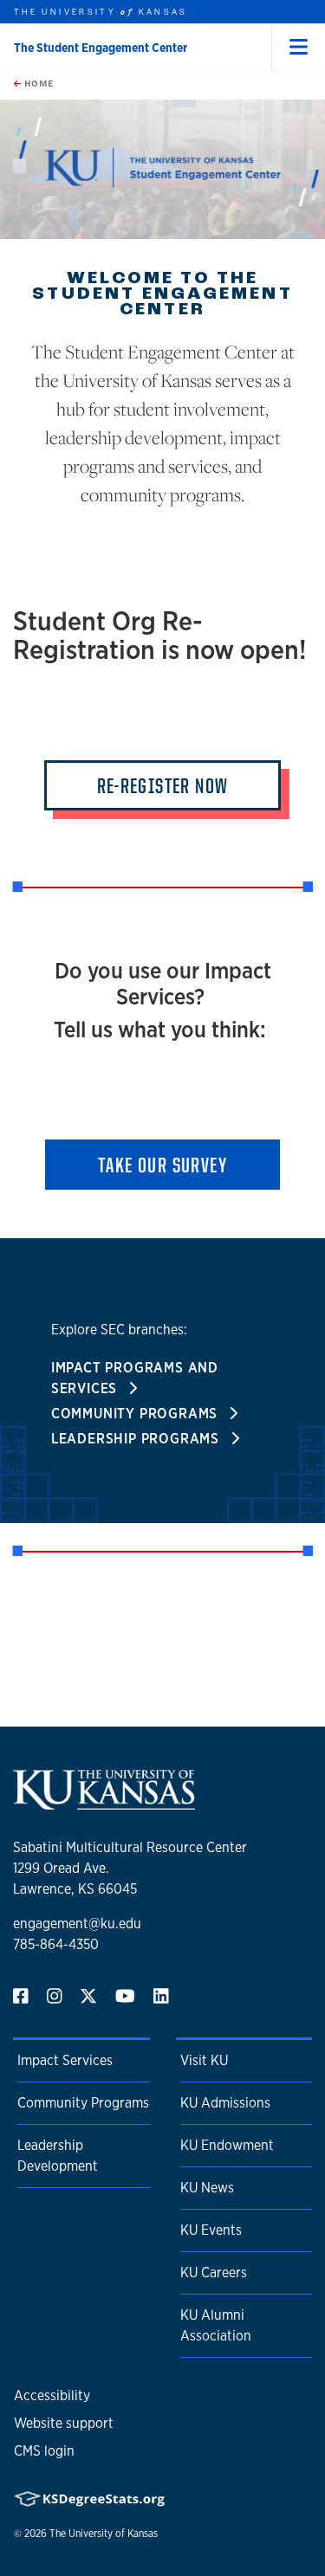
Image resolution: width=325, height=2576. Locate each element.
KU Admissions (225, 2103)
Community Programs (136, 1414)
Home (37, 83)
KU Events (211, 2230)
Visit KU (204, 2060)
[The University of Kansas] (104, 1802)
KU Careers (214, 2273)
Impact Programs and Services (135, 1378)
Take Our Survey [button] (162, 1165)
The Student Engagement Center (101, 48)
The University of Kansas (104, 2534)
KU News (207, 2188)
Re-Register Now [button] (163, 785)
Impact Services (65, 2060)
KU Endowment (227, 2145)
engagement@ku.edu (77, 1924)
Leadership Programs (137, 1439)
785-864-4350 (56, 1944)
